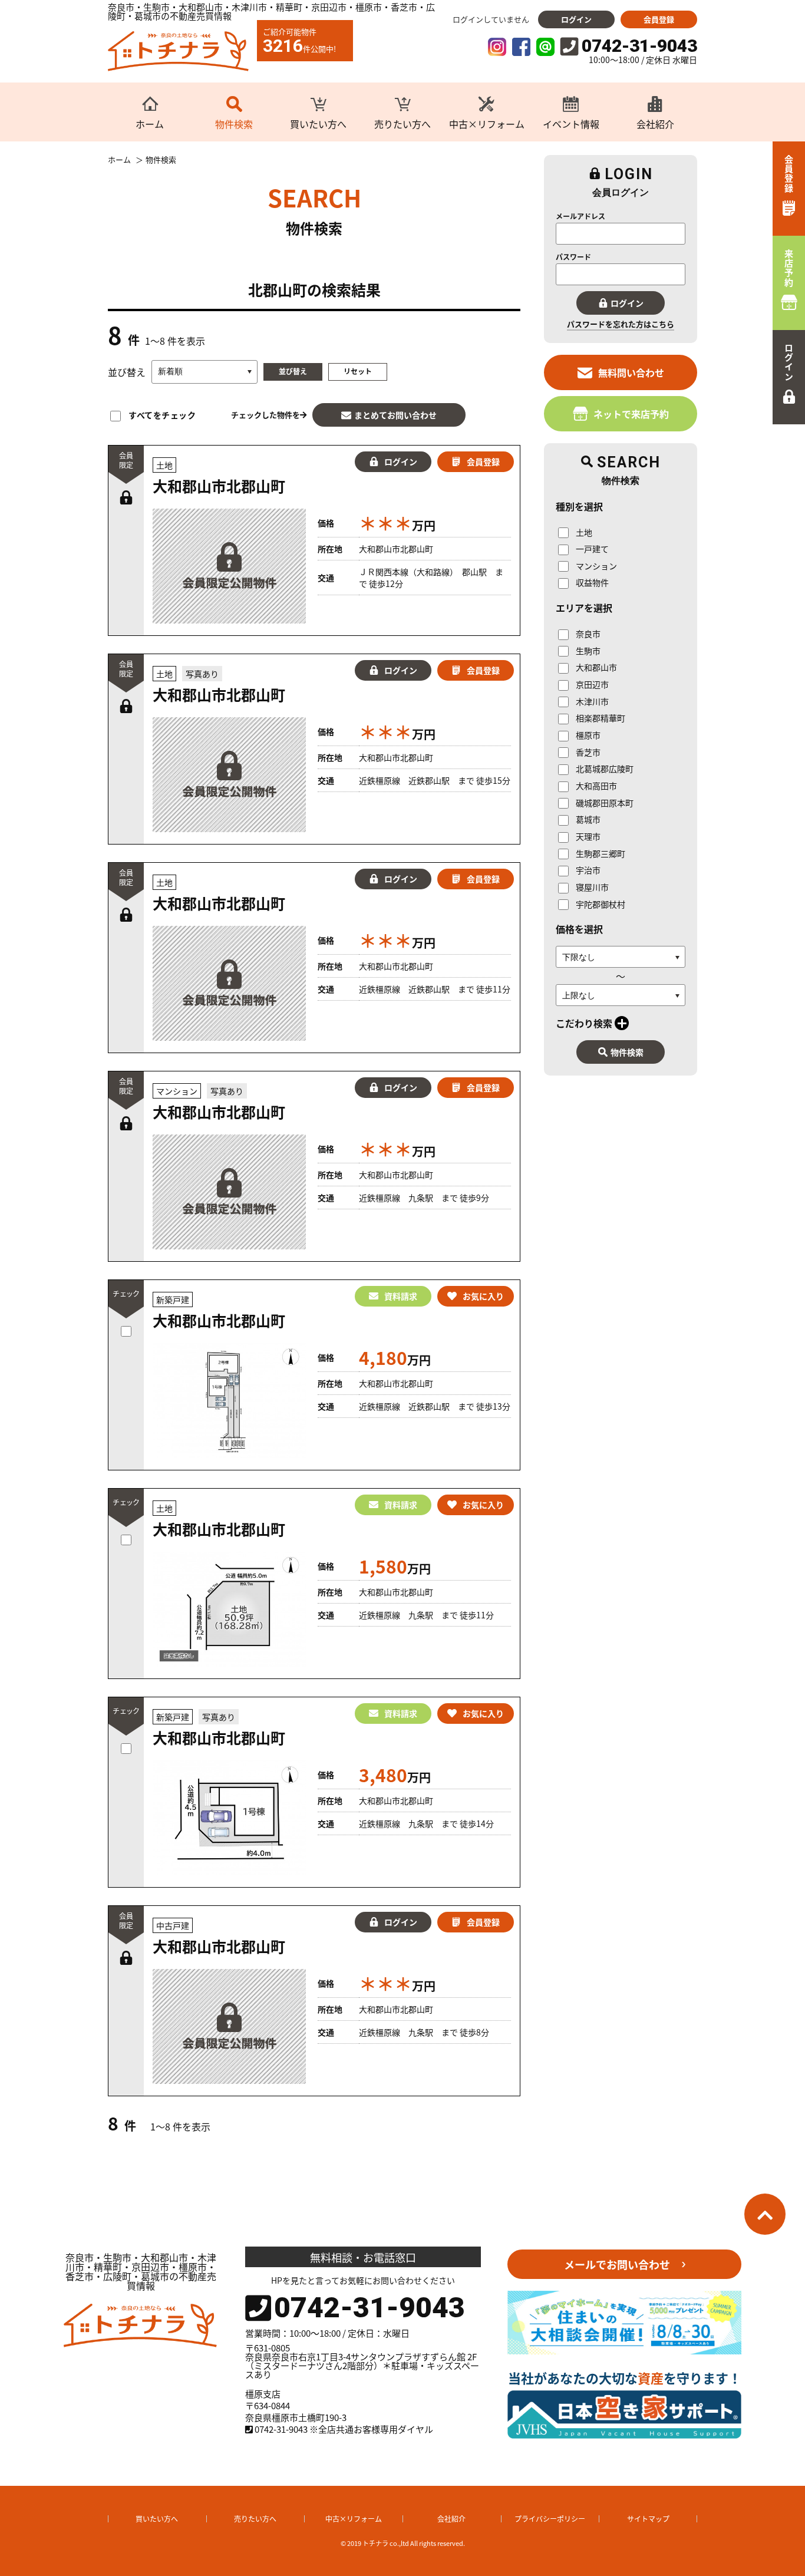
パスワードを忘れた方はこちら (621, 324)
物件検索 (627, 1052)
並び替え (293, 371)
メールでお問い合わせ (617, 2264)
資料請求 (401, 1296)
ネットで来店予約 (631, 414)
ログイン (576, 19)
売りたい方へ (255, 2519)
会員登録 (659, 19)
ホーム (119, 160)
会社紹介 (451, 2519)
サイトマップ (648, 2519)
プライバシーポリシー (550, 2519)
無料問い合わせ (631, 372)
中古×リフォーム (354, 2519)
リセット (358, 371)
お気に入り (483, 1296)
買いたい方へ (157, 2519)
